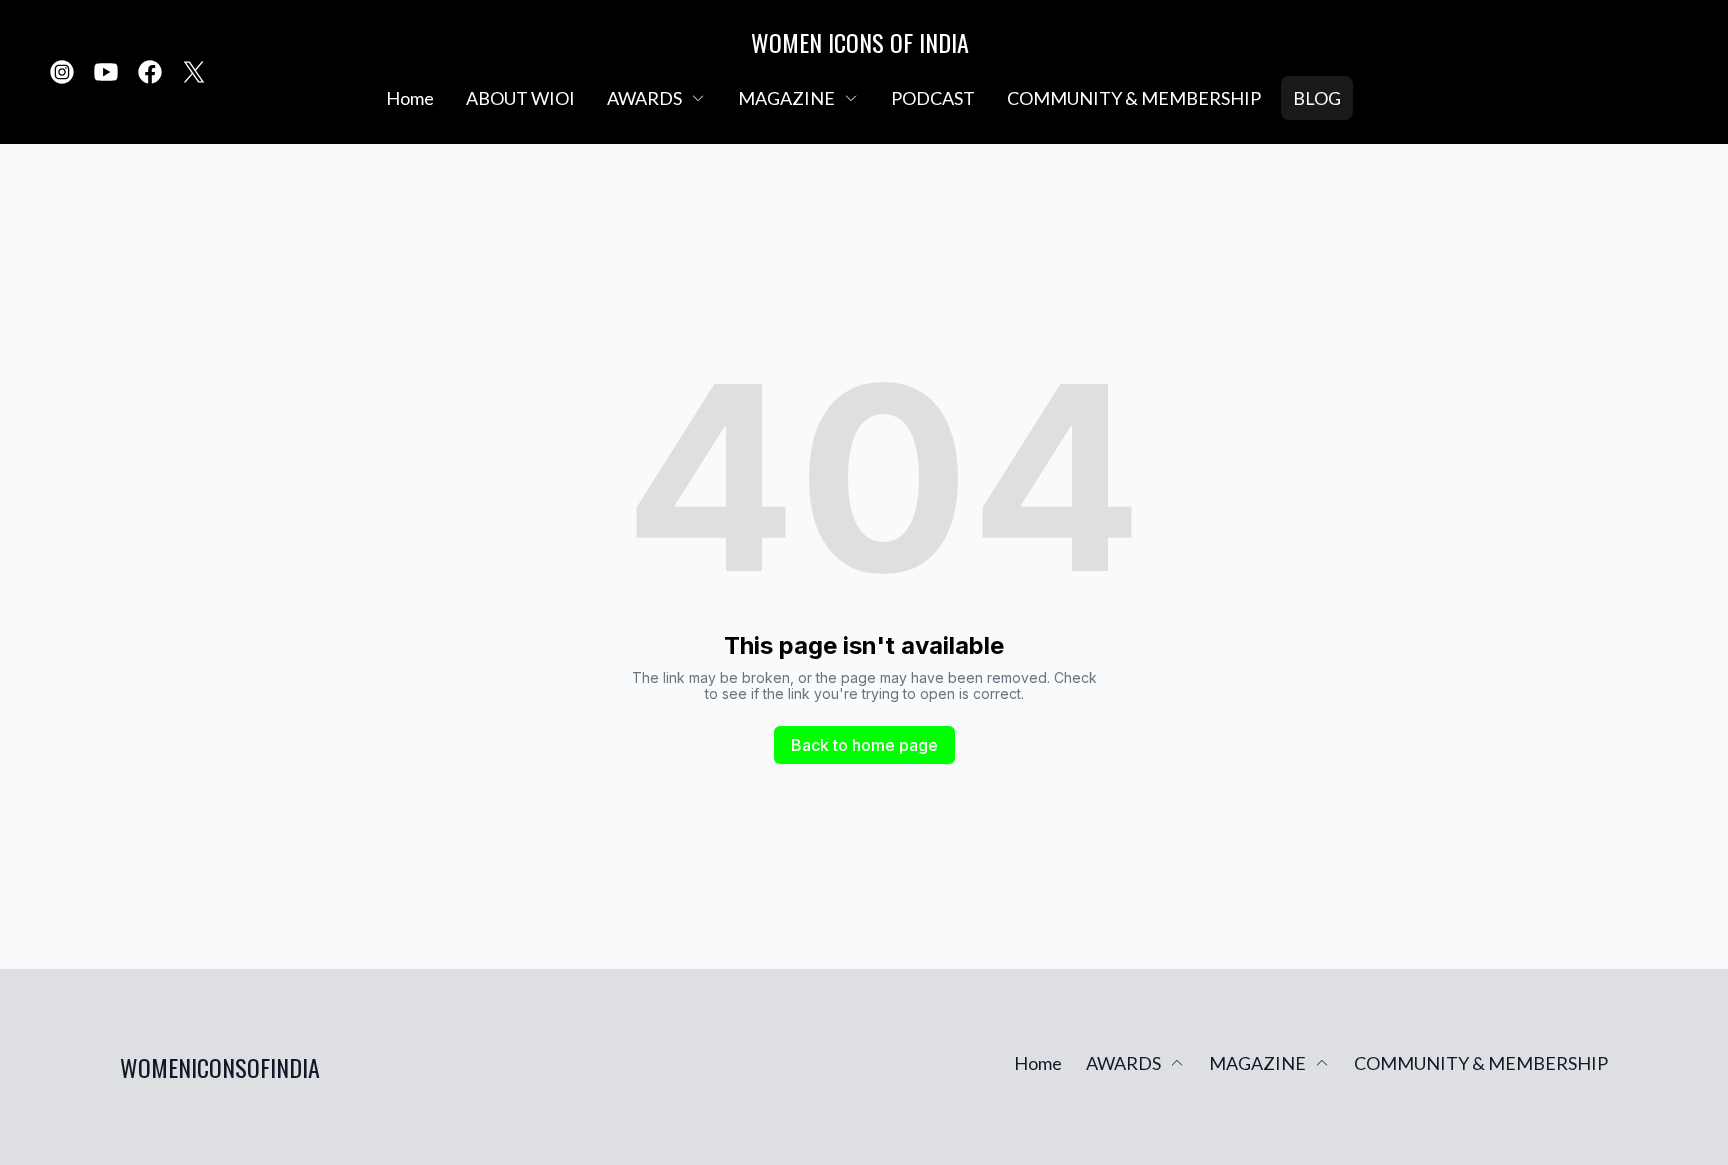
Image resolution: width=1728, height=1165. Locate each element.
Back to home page (864, 745)
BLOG (1317, 98)
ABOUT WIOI (520, 98)
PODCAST (933, 98)
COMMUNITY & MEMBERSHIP (1134, 98)
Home (410, 98)
